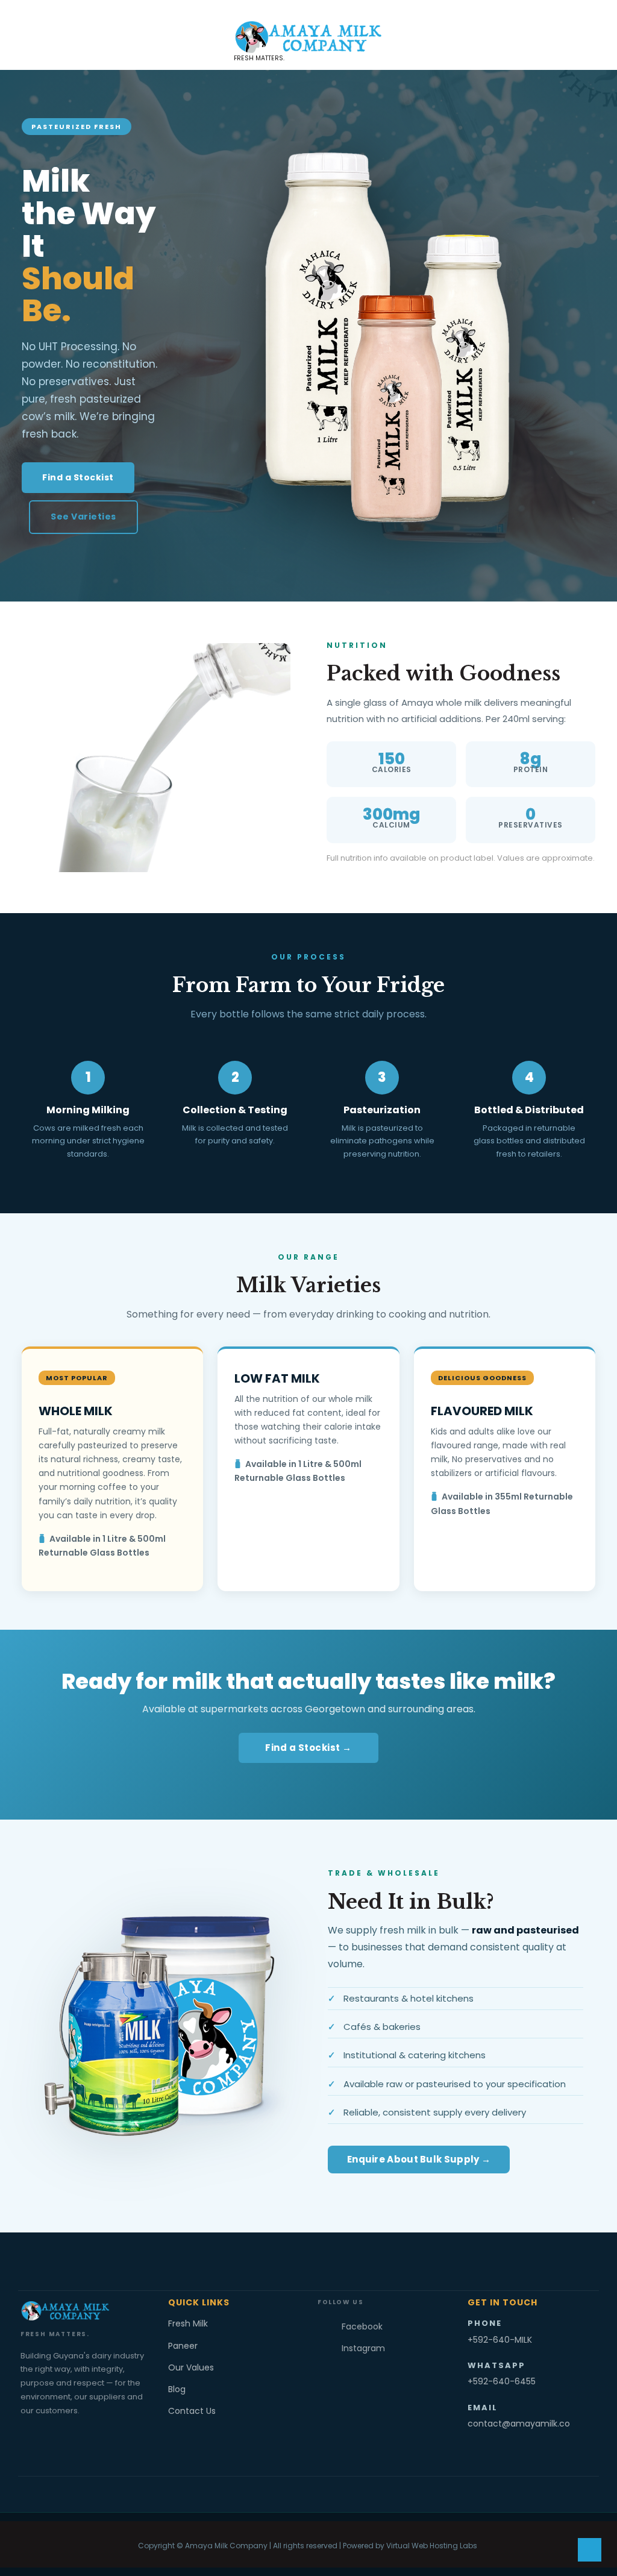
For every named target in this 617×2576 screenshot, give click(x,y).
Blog (177, 2389)
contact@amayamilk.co (519, 2424)
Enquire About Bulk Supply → (419, 2159)
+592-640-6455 (502, 2381)
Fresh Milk (188, 2323)
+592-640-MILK (500, 2340)
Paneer (183, 2346)
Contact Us (192, 2411)
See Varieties (83, 517)
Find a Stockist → (308, 1748)
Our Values (191, 2367)
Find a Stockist (78, 477)
